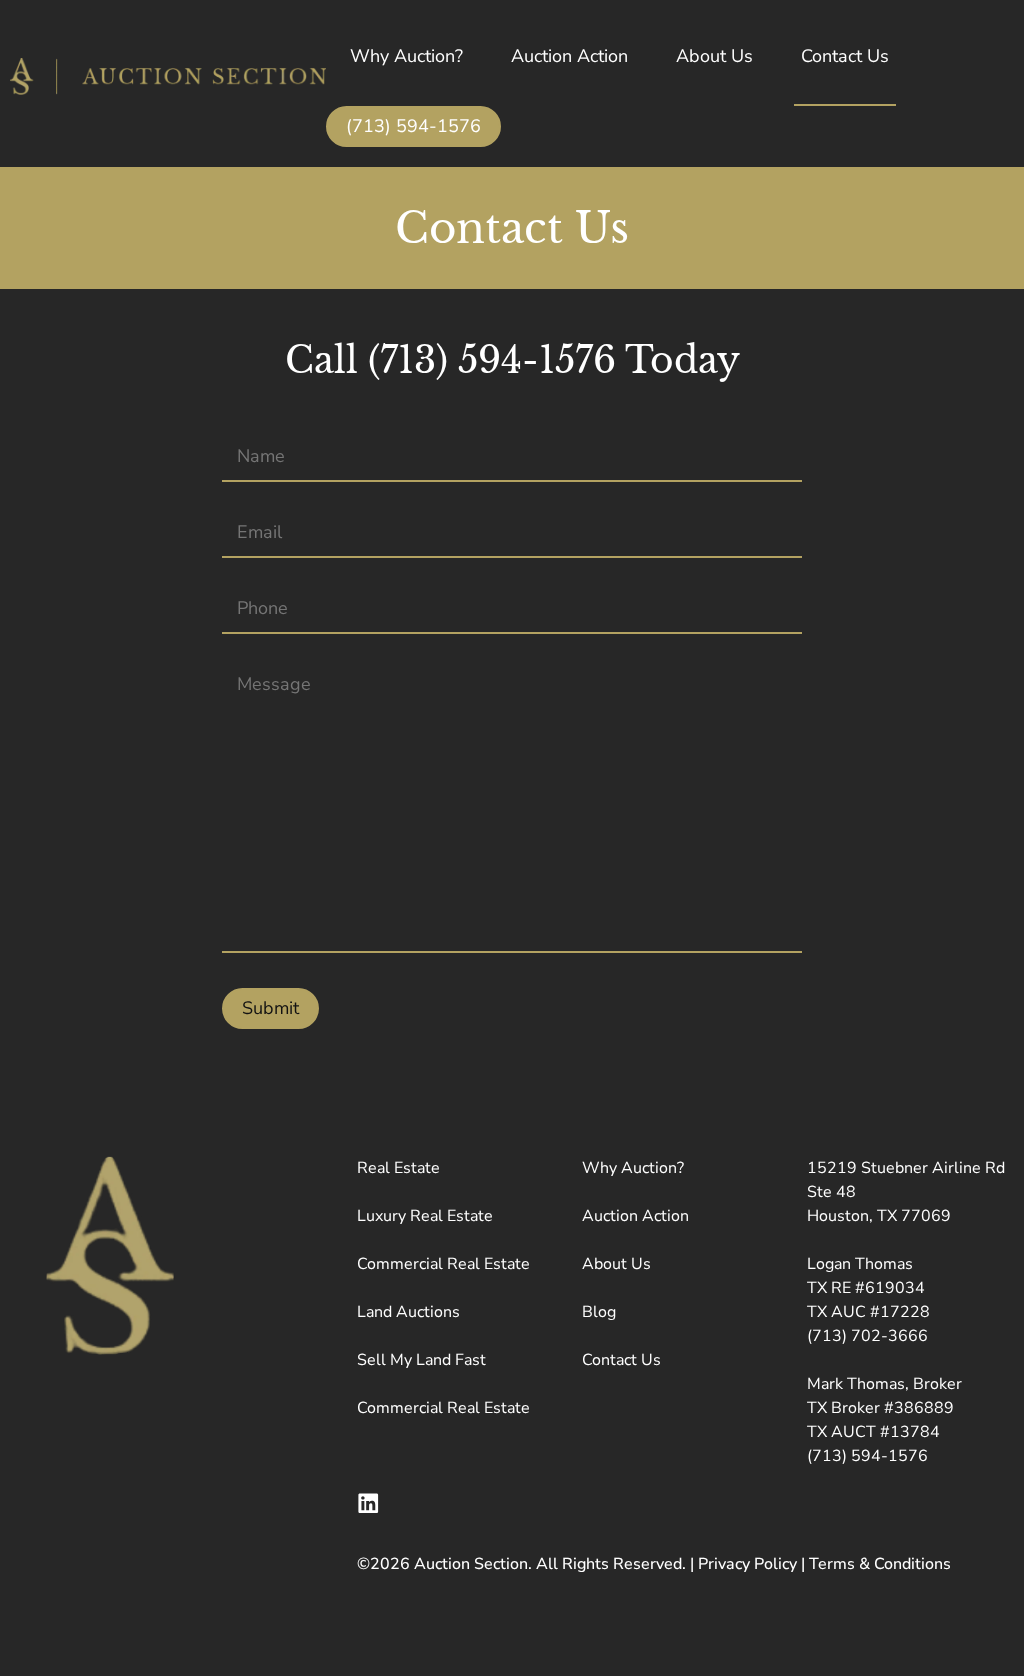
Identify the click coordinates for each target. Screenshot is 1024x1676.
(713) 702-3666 (867, 1336)
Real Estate (398, 1168)
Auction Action (569, 56)
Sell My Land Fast (421, 1360)
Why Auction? (406, 56)
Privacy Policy (747, 1564)
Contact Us (845, 56)
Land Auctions (408, 1312)
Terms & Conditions (880, 1564)
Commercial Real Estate (443, 1264)
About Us (714, 56)
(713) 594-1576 (413, 126)
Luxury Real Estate (425, 1216)
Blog (599, 1312)
